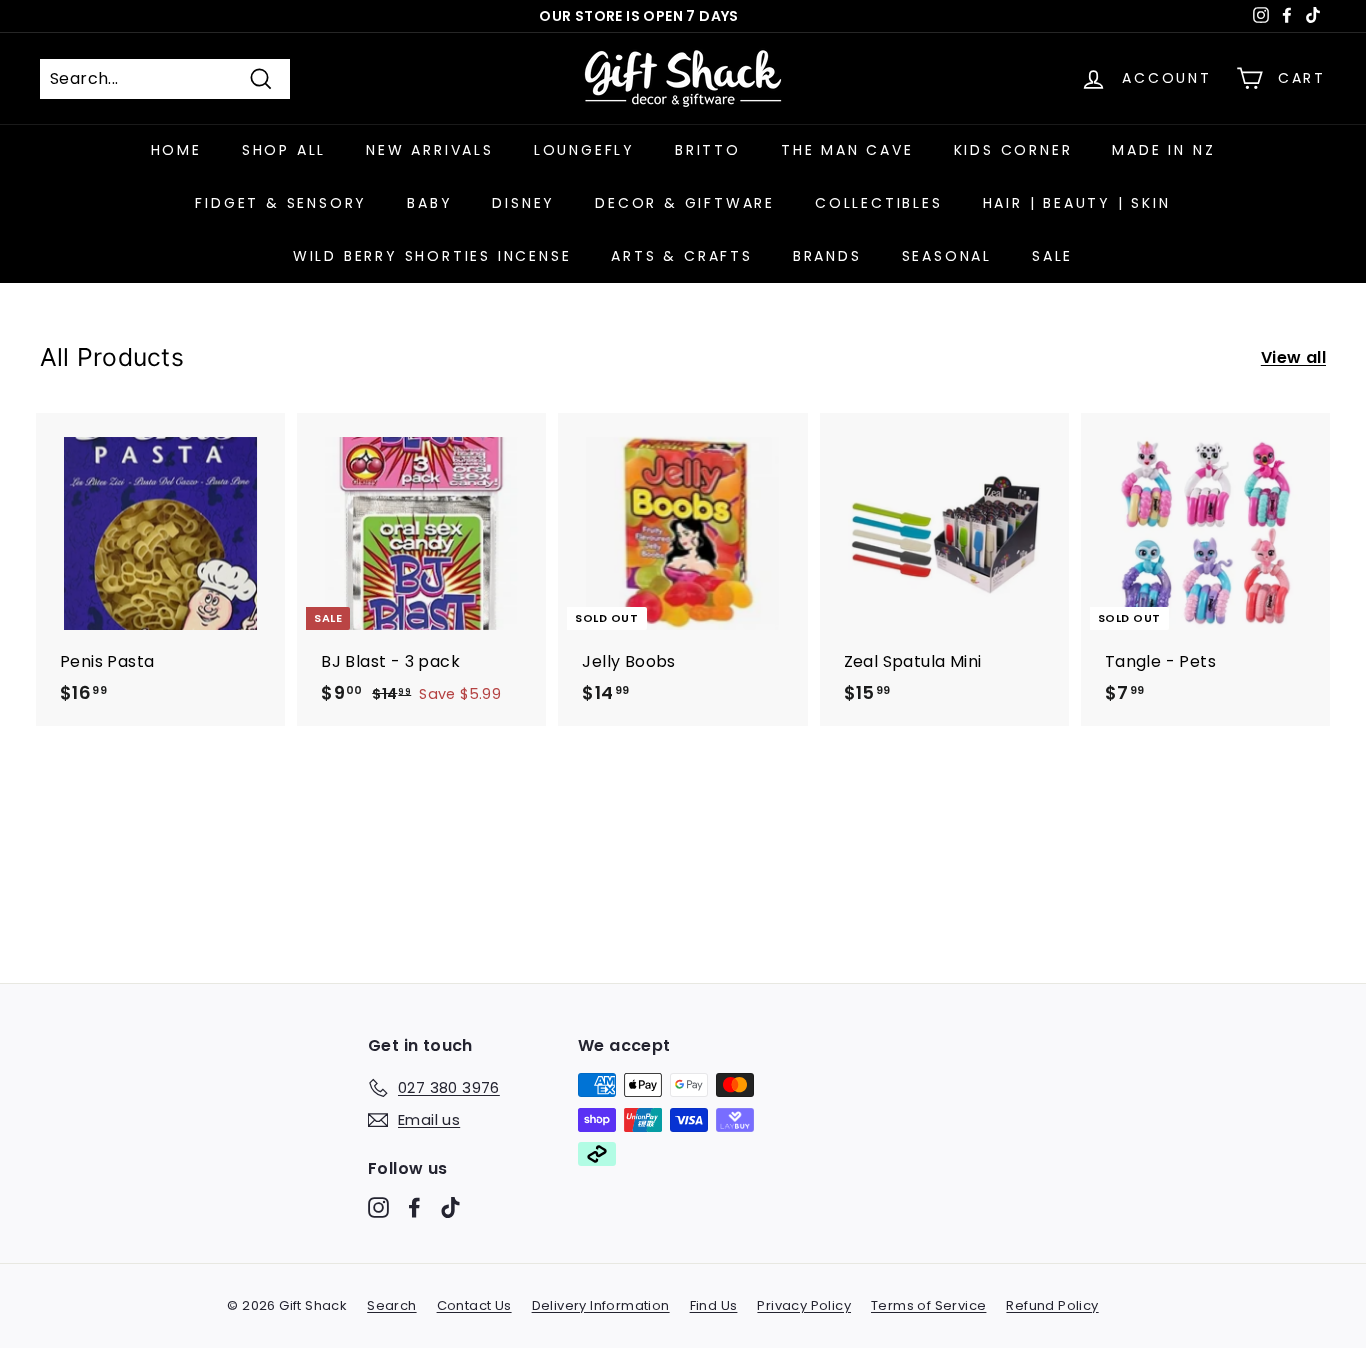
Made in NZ (1163, 150)
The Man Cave (847, 150)
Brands (827, 256)
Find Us (714, 1305)
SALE (1052, 256)
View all (1293, 357)
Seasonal (947, 256)
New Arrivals (430, 150)
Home (176, 150)
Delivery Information (601, 1305)
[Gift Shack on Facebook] (414, 1207)
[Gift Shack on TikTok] (450, 1207)
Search (391, 1305)
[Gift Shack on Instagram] (378, 1207)
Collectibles (879, 203)
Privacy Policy (804, 1305)
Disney (523, 203)
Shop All (284, 150)
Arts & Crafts (681, 256)
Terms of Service (928, 1305)
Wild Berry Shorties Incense (432, 256)
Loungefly (584, 150)
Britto (708, 150)
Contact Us (474, 1305)
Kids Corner (1013, 150)
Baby (429, 203)
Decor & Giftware (685, 203)
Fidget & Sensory (281, 203)
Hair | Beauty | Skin (1077, 203)
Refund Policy (1052, 1305)
